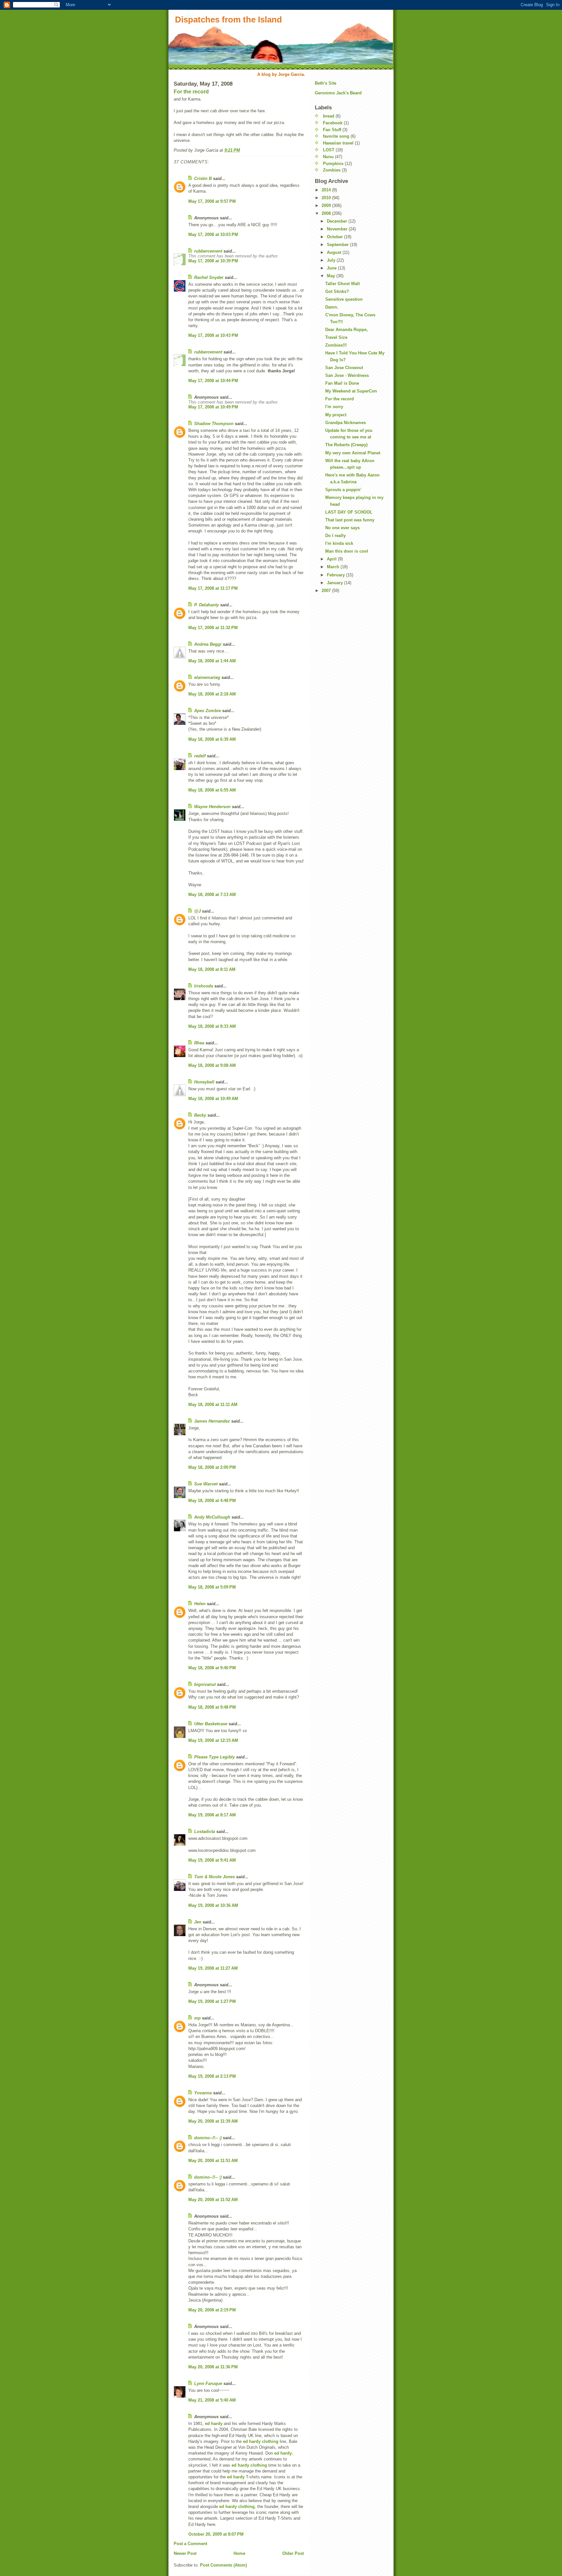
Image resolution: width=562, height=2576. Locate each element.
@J (197, 911)
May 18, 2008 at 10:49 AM (213, 1099)
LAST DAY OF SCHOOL (349, 512)
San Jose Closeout (344, 368)
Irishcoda (204, 986)
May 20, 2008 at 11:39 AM (213, 2121)
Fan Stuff (332, 130)
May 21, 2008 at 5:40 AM (212, 2400)
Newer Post (185, 2553)
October (335, 237)
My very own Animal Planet (353, 453)
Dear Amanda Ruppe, (347, 330)
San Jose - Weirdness (347, 375)
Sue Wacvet (206, 1484)
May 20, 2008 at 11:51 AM (213, 2161)
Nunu (328, 157)
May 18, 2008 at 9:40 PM (212, 1668)
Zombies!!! (336, 345)
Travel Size (336, 337)
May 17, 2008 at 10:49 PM (213, 407)
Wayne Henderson (212, 807)
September (338, 245)
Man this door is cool (347, 551)
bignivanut (205, 1684)
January (335, 583)
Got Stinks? (337, 291)
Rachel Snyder (209, 277)
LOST (329, 150)
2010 (327, 198)
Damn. (332, 307)
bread (329, 116)
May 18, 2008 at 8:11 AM (212, 969)
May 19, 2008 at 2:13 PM (212, 2076)
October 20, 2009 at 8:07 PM (216, 2534)
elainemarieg (207, 677)
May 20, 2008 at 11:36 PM (213, 2367)
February (336, 575)
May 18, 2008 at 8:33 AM (212, 1026)
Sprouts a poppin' (343, 490)
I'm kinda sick (339, 543)
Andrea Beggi (208, 644)
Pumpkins (333, 164)
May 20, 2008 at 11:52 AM (213, 2200)
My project (336, 415)
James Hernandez (212, 1421)
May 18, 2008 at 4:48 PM (212, 1501)
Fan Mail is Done (342, 383)
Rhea (199, 1043)
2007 (327, 591)
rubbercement (208, 251)
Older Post (293, 2553)
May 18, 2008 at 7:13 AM (212, 895)
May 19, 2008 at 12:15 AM (213, 1740)
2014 (327, 190)
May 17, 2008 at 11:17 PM (213, 588)
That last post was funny (350, 520)
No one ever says (342, 528)
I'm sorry (334, 407)
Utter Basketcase (211, 1724)
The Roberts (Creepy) (346, 445)
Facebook (333, 123)
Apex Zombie (207, 711)
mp (197, 2018)
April (332, 559)
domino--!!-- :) (208, 2138)
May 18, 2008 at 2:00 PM (212, 1467)
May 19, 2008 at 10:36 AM (213, 1905)
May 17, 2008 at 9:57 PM (212, 201)
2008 (327, 213)
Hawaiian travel (338, 143)
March (334, 567)
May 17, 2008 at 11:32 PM (213, 628)
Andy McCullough (212, 1517)
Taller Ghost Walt (342, 284)
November (338, 229)
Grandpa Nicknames (346, 423)
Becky (200, 1115)
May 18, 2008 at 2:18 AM (212, 694)
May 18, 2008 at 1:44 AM (212, 661)
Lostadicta (205, 1832)
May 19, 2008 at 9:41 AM (212, 1860)
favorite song (336, 136)
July (332, 260)
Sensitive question (344, 299)
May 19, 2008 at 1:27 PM (212, 2001)
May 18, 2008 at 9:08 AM (212, 1065)
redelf (200, 756)
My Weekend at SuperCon (351, 391)
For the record (191, 92)
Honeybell (204, 1082)
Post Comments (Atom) (223, 2565)
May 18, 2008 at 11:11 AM (213, 1405)
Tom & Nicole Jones (214, 1877)
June (332, 268)
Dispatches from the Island (228, 20)
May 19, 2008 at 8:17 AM (212, 1815)
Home (239, 2553)
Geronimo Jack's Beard (338, 93)
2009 (327, 206)
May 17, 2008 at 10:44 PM (213, 381)
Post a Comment (190, 2544)
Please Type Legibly (214, 1757)
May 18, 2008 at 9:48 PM (212, 1707)
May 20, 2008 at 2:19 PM (212, 2310)
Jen (198, 1922)
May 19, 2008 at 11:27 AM (213, 1968)
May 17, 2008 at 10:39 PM (213, 261)
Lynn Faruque (208, 2383)
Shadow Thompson (214, 424)
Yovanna (203, 2093)
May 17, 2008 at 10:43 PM (213, 335)
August (335, 252)
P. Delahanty (207, 605)
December (338, 221)
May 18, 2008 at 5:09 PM (212, 1587)
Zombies (332, 170)
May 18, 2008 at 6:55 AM (212, 790)
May (332, 276)
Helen (200, 1604)
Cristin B (203, 179)
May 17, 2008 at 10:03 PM (213, 234)
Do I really (335, 536)
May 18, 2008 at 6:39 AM (212, 739)
